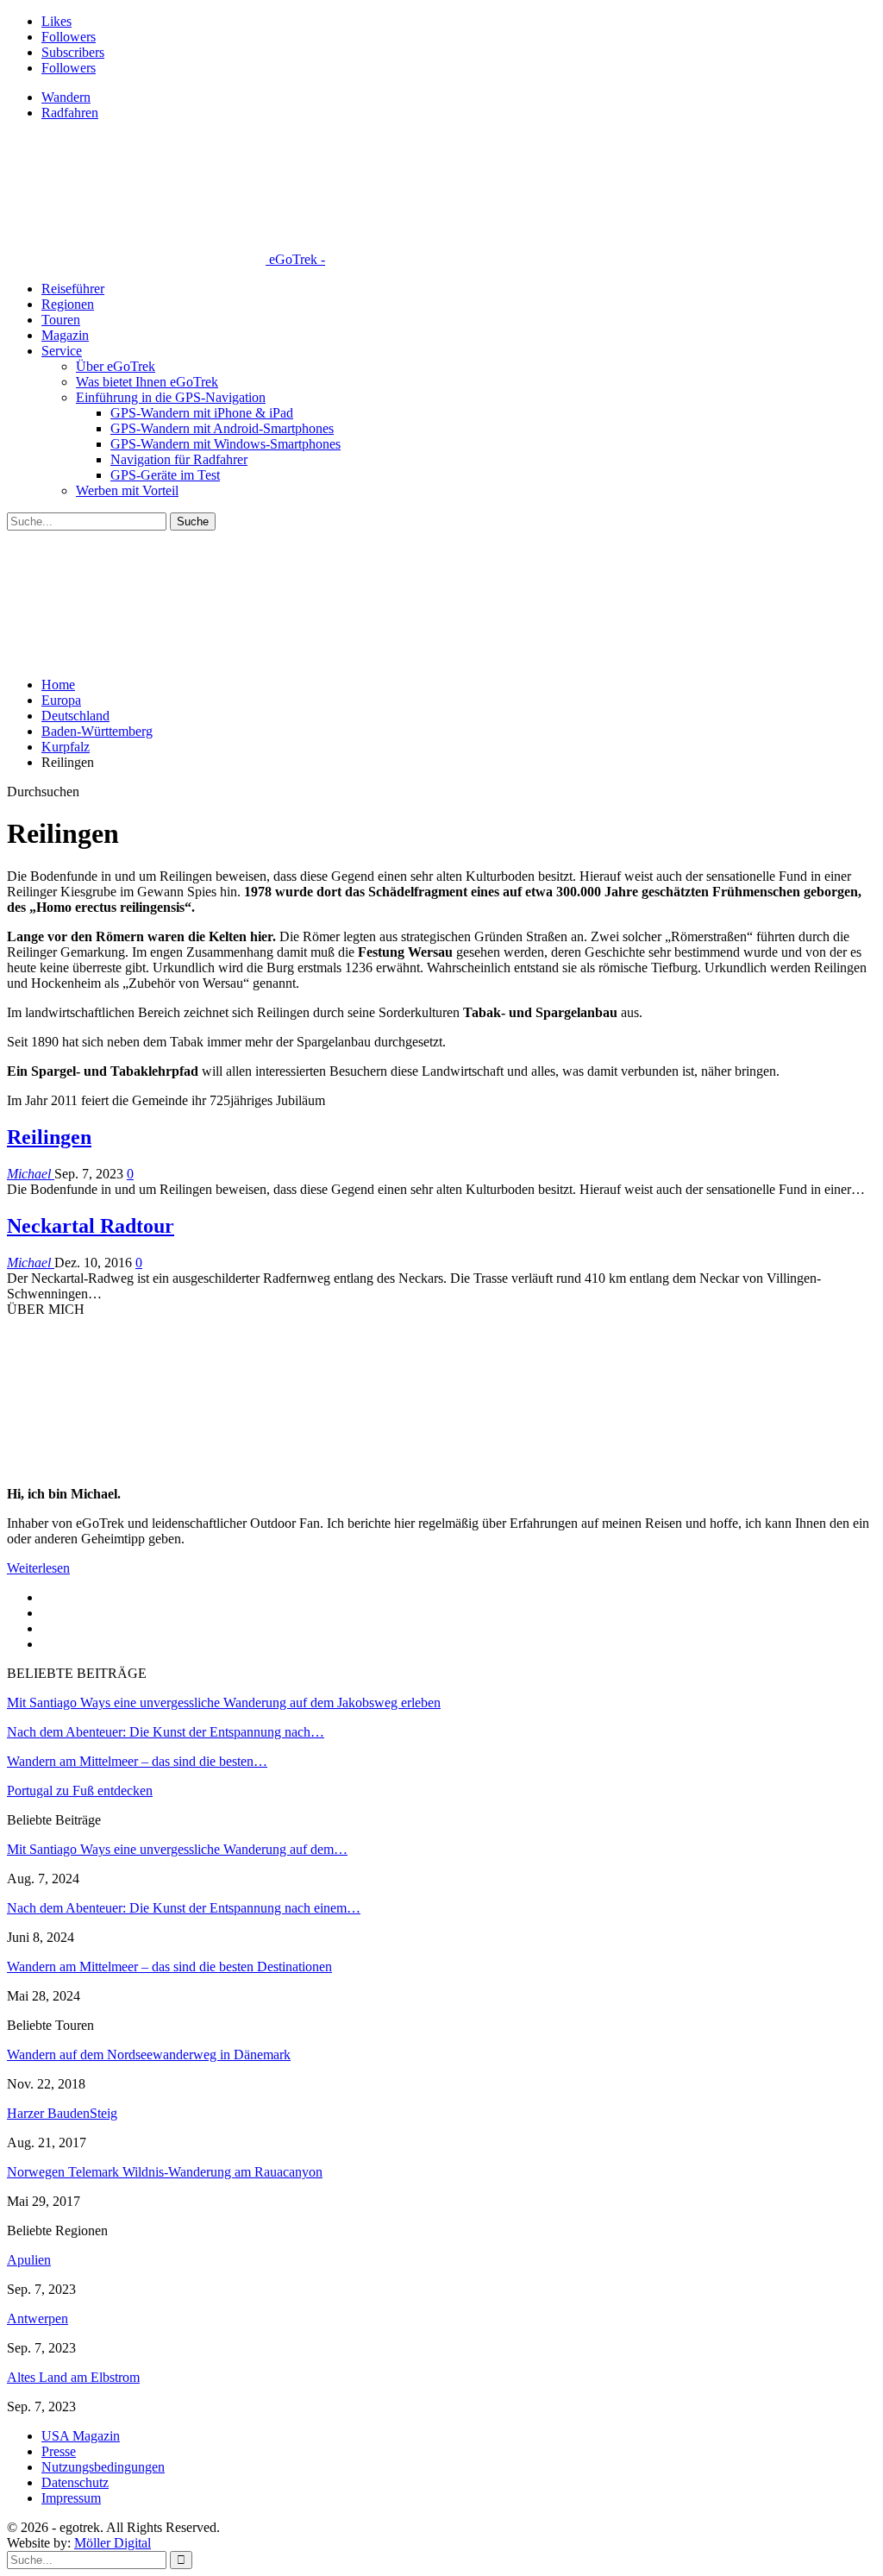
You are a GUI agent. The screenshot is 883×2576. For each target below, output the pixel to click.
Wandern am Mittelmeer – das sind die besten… (137, 1761)
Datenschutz (75, 2482)
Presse (59, 2451)
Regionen (68, 304)
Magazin (65, 335)
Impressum (71, 2498)
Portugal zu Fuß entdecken (80, 1791)
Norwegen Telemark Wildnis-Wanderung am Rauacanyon (165, 2172)
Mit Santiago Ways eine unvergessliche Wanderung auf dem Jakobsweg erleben (224, 1703)
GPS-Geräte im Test (165, 475)
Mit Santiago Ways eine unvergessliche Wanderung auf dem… (177, 1849)
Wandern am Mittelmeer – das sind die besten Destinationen (169, 1967)
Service (62, 351)
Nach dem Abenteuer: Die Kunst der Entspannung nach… (166, 1732)
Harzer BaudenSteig (62, 2113)
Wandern (66, 97)
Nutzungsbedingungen (103, 2467)
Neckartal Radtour (91, 1226)
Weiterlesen (38, 1568)
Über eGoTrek (116, 366)
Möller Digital (113, 2543)
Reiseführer (73, 289)
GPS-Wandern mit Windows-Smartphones (225, 444)
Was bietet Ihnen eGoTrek (147, 382)
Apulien (29, 2260)
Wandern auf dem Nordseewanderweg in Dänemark (149, 2055)
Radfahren (70, 113)
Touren (61, 320)
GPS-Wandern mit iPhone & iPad (202, 413)
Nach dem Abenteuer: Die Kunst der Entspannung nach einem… (184, 1908)
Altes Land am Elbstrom (73, 2377)
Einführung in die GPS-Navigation (171, 397)
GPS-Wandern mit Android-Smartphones (222, 428)
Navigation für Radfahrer (179, 459)
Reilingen (49, 1137)
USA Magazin (81, 2436)
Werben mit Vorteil (127, 490)
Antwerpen (38, 2318)
